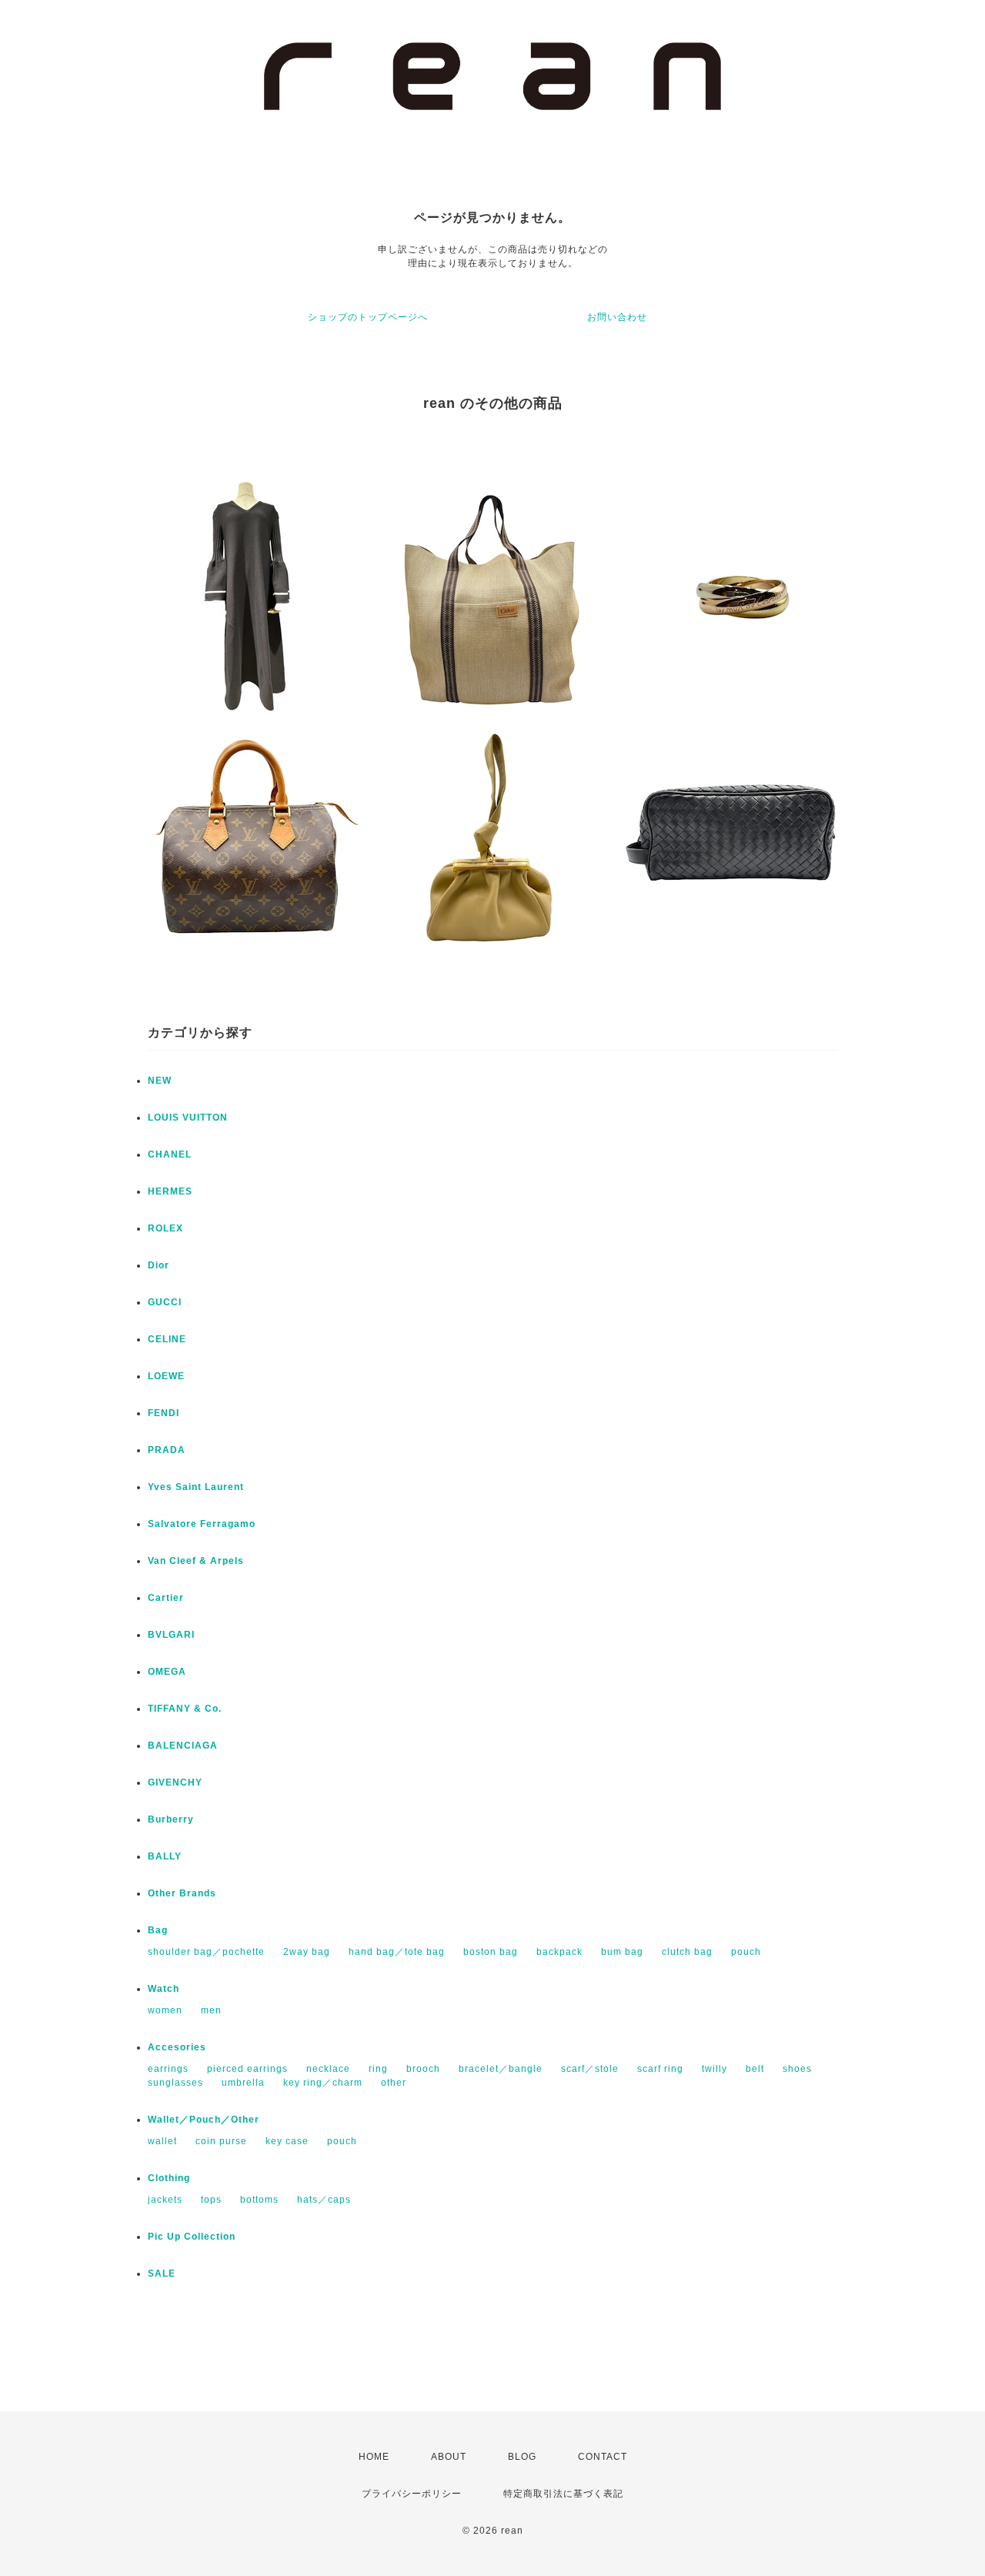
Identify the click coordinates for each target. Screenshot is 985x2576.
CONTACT (603, 2457)
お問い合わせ (617, 317)
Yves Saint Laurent (196, 1487)
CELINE (167, 1339)
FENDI (164, 1413)
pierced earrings (247, 2069)
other (394, 2083)
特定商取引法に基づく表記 (563, 2494)
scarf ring (660, 2069)
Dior (159, 1265)
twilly (715, 2069)
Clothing (169, 2178)
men (211, 2010)
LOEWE (166, 1376)
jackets (165, 2200)
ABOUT (449, 2457)
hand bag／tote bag (397, 1952)
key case (287, 2141)
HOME (374, 2457)
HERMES (170, 1191)
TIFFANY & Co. (185, 1709)
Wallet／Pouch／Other (204, 2120)
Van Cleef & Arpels (196, 1561)
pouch (746, 1952)
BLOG (522, 2457)
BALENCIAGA (183, 1746)
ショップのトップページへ (368, 317)
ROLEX (165, 1228)
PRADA (167, 1450)
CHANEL (170, 1154)
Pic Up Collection (192, 2237)
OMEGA (167, 1672)
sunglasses (175, 2083)
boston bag (491, 1952)
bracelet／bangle (501, 2069)
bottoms (259, 2200)
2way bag (307, 1952)
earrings (168, 2069)
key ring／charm (323, 2083)
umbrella (243, 2083)
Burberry (171, 1819)
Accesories (177, 2047)
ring (378, 2069)
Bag (158, 1930)
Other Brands (182, 1893)
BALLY (165, 1856)
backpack (559, 1952)
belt (755, 2069)
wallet (162, 2141)
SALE (162, 2274)
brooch (423, 2069)
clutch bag (687, 1952)
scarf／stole (590, 2069)
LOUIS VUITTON (188, 1118)
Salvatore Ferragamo (202, 1524)
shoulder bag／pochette (206, 1952)
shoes (797, 2069)
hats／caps (324, 2200)
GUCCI (165, 1302)
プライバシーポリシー (412, 2494)
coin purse (221, 2141)
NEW (160, 1081)
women (165, 2010)
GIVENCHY (175, 1782)
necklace (328, 2069)
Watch (164, 1989)
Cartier (166, 1598)
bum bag (622, 1952)
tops (211, 2200)
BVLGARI (171, 1635)
